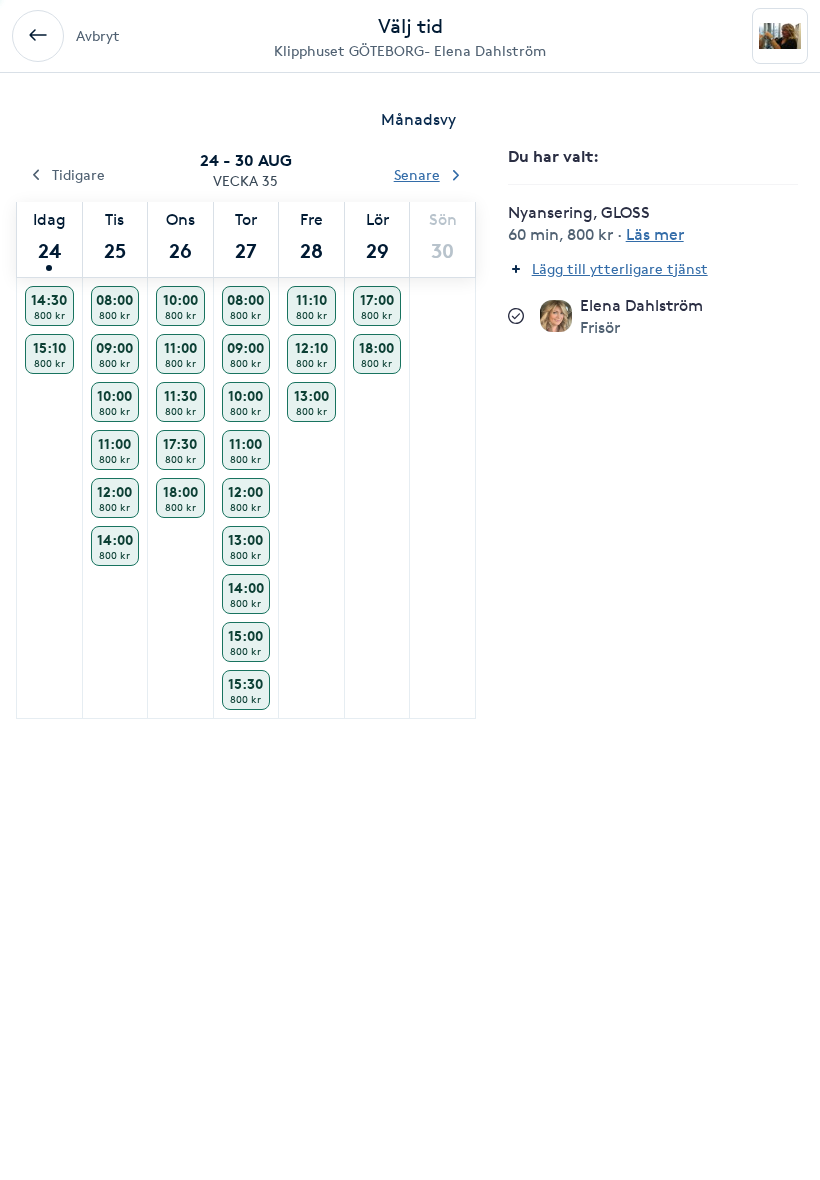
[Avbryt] (38, 36)
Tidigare (78, 174)
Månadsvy (418, 119)
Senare (417, 174)
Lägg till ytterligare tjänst (620, 268)
